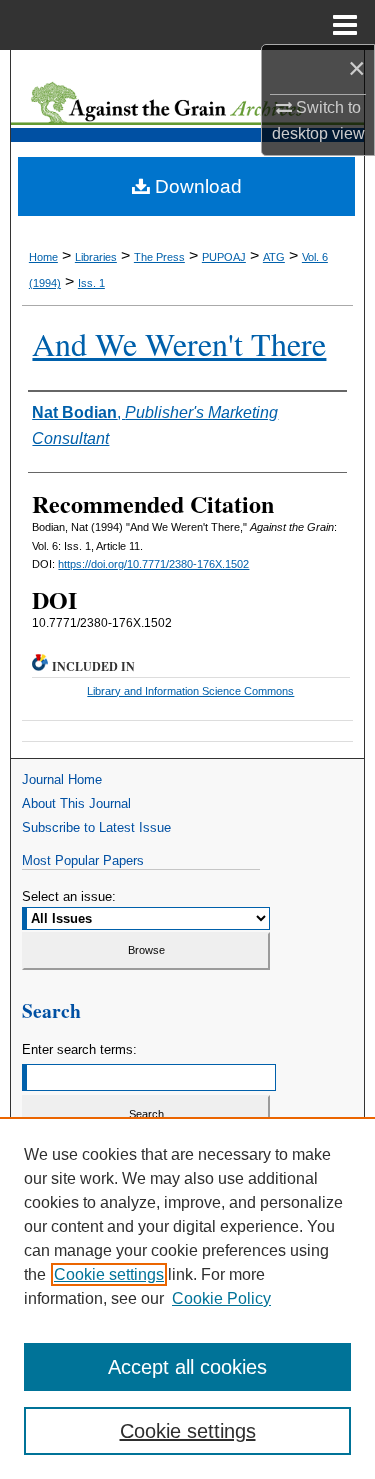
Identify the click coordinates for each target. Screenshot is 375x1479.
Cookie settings (109, 1274)
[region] (187, 1298)
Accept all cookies (187, 1367)
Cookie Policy (221, 1298)
